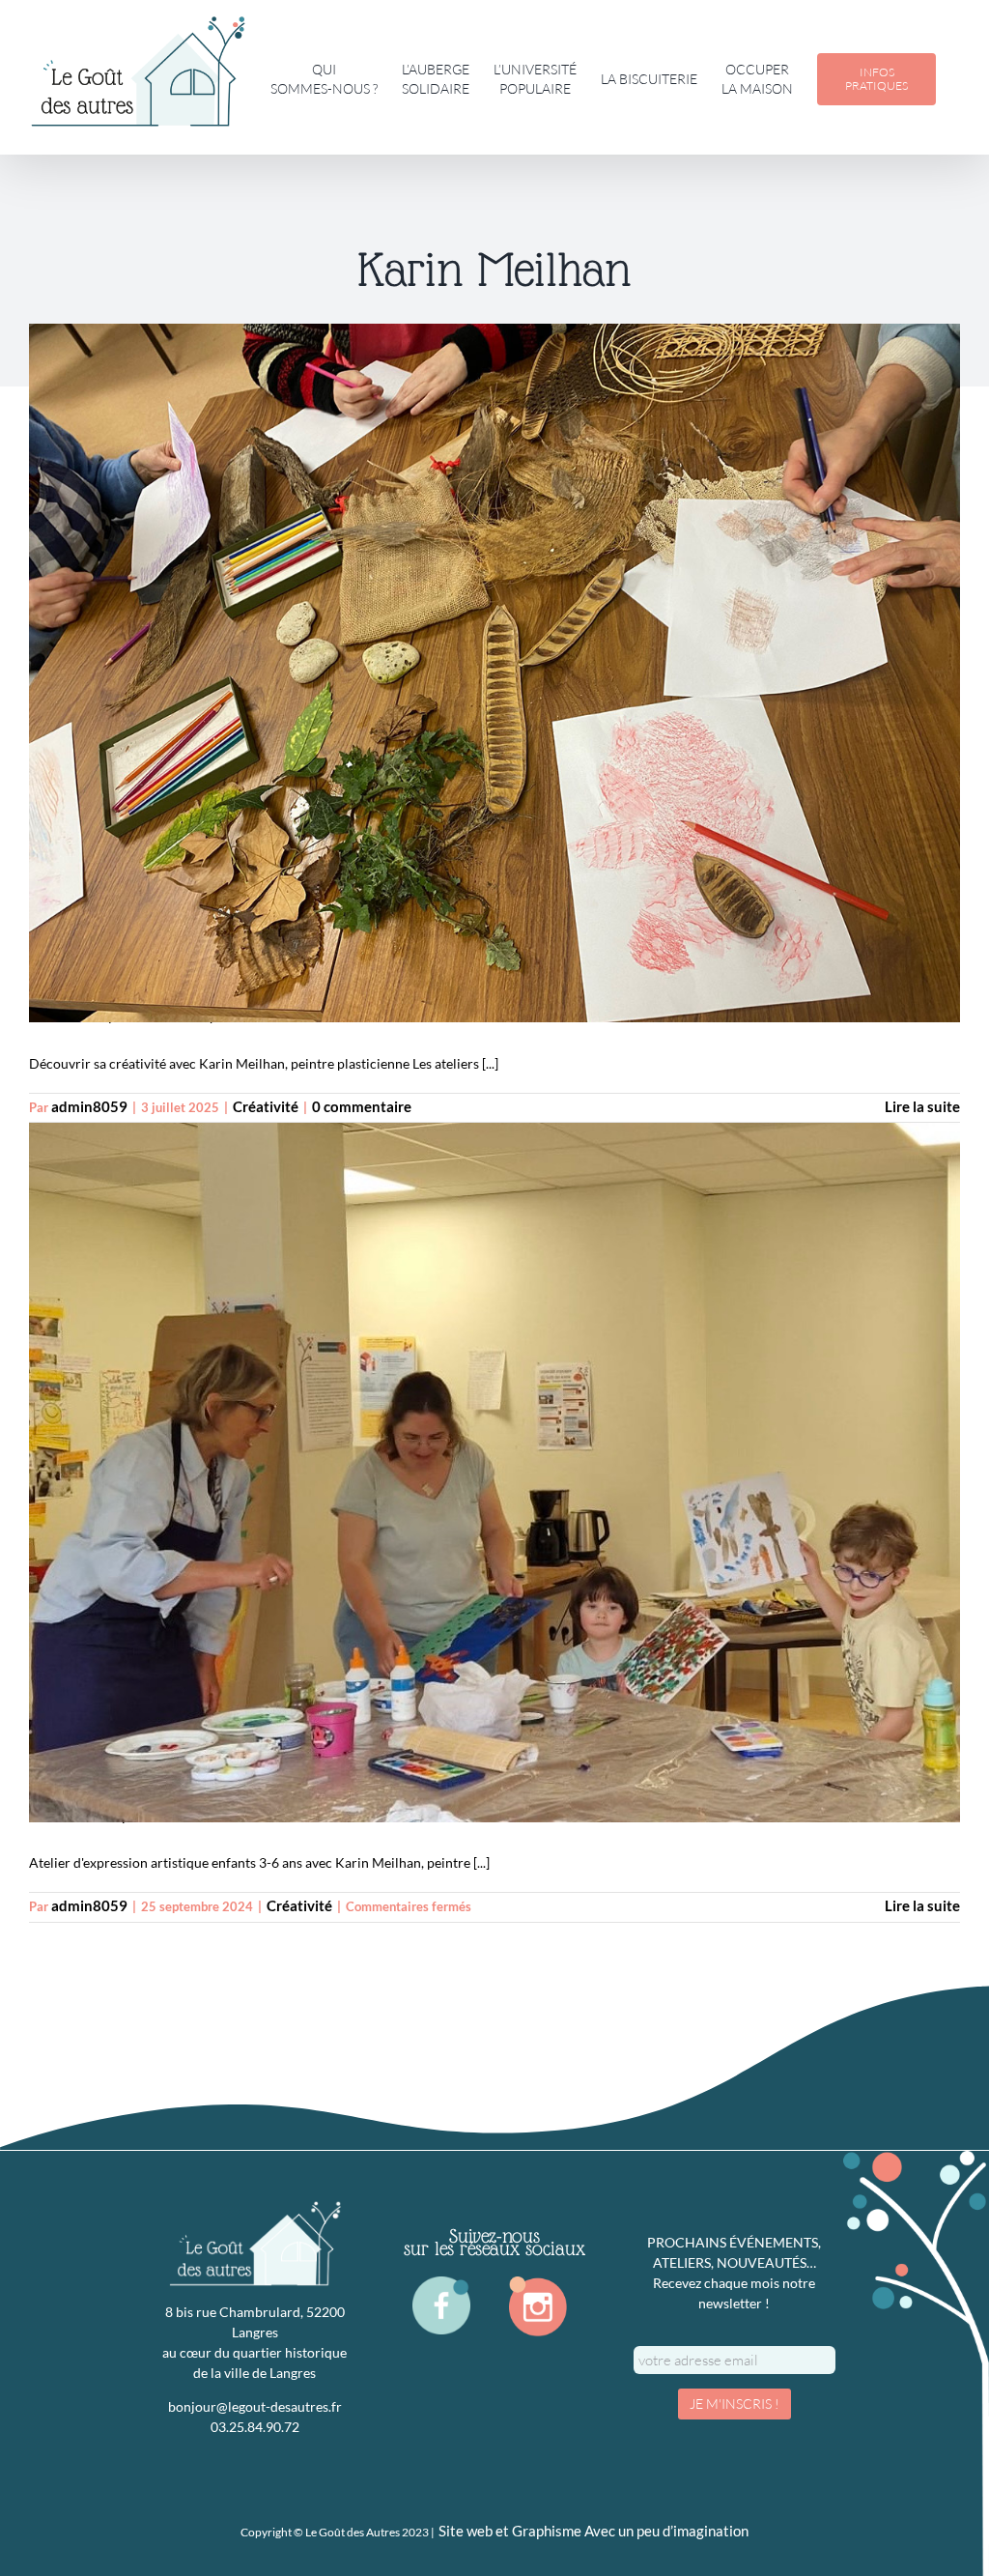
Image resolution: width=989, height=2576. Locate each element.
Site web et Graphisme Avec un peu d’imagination (593, 2531)
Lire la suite (922, 1107)
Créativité (266, 1107)
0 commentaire (362, 1107)
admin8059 (89, 1107)
